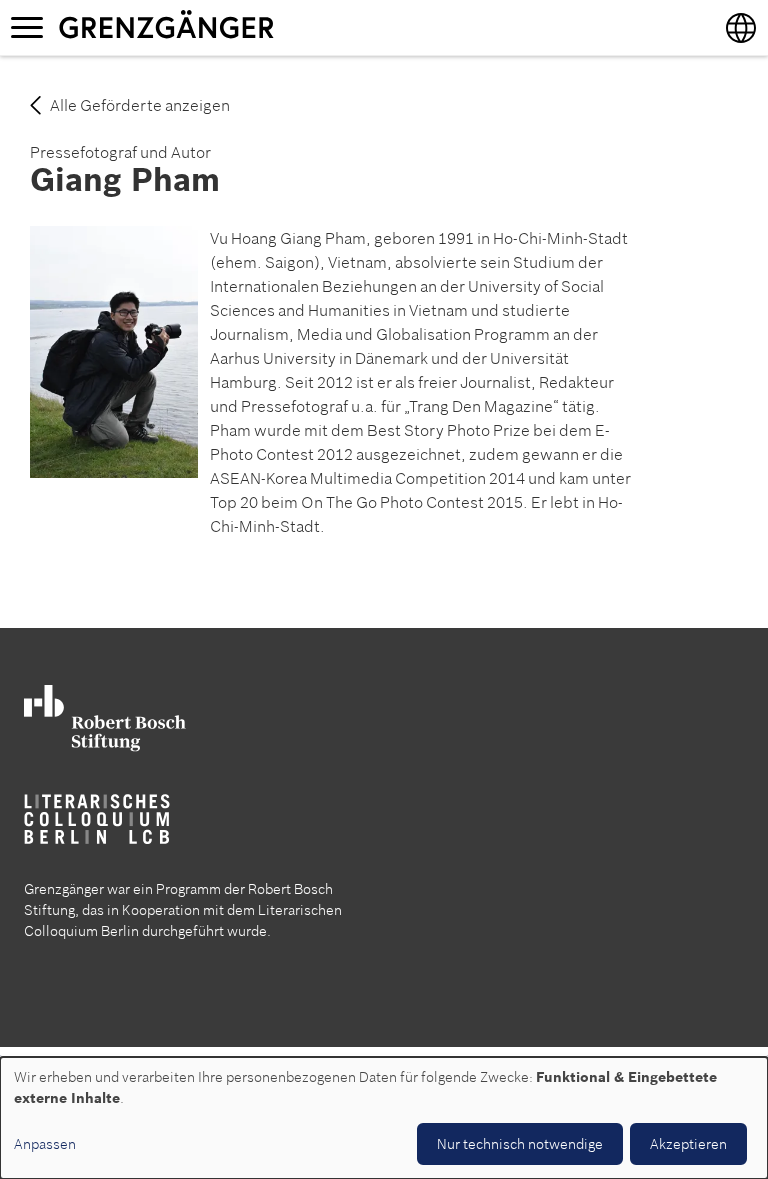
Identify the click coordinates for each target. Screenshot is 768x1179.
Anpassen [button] (45, 1144)
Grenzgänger (229, 27)
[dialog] (384, 1118)
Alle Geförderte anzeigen (140, 105)
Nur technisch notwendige (520, 1144)
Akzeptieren (688, 1144)
